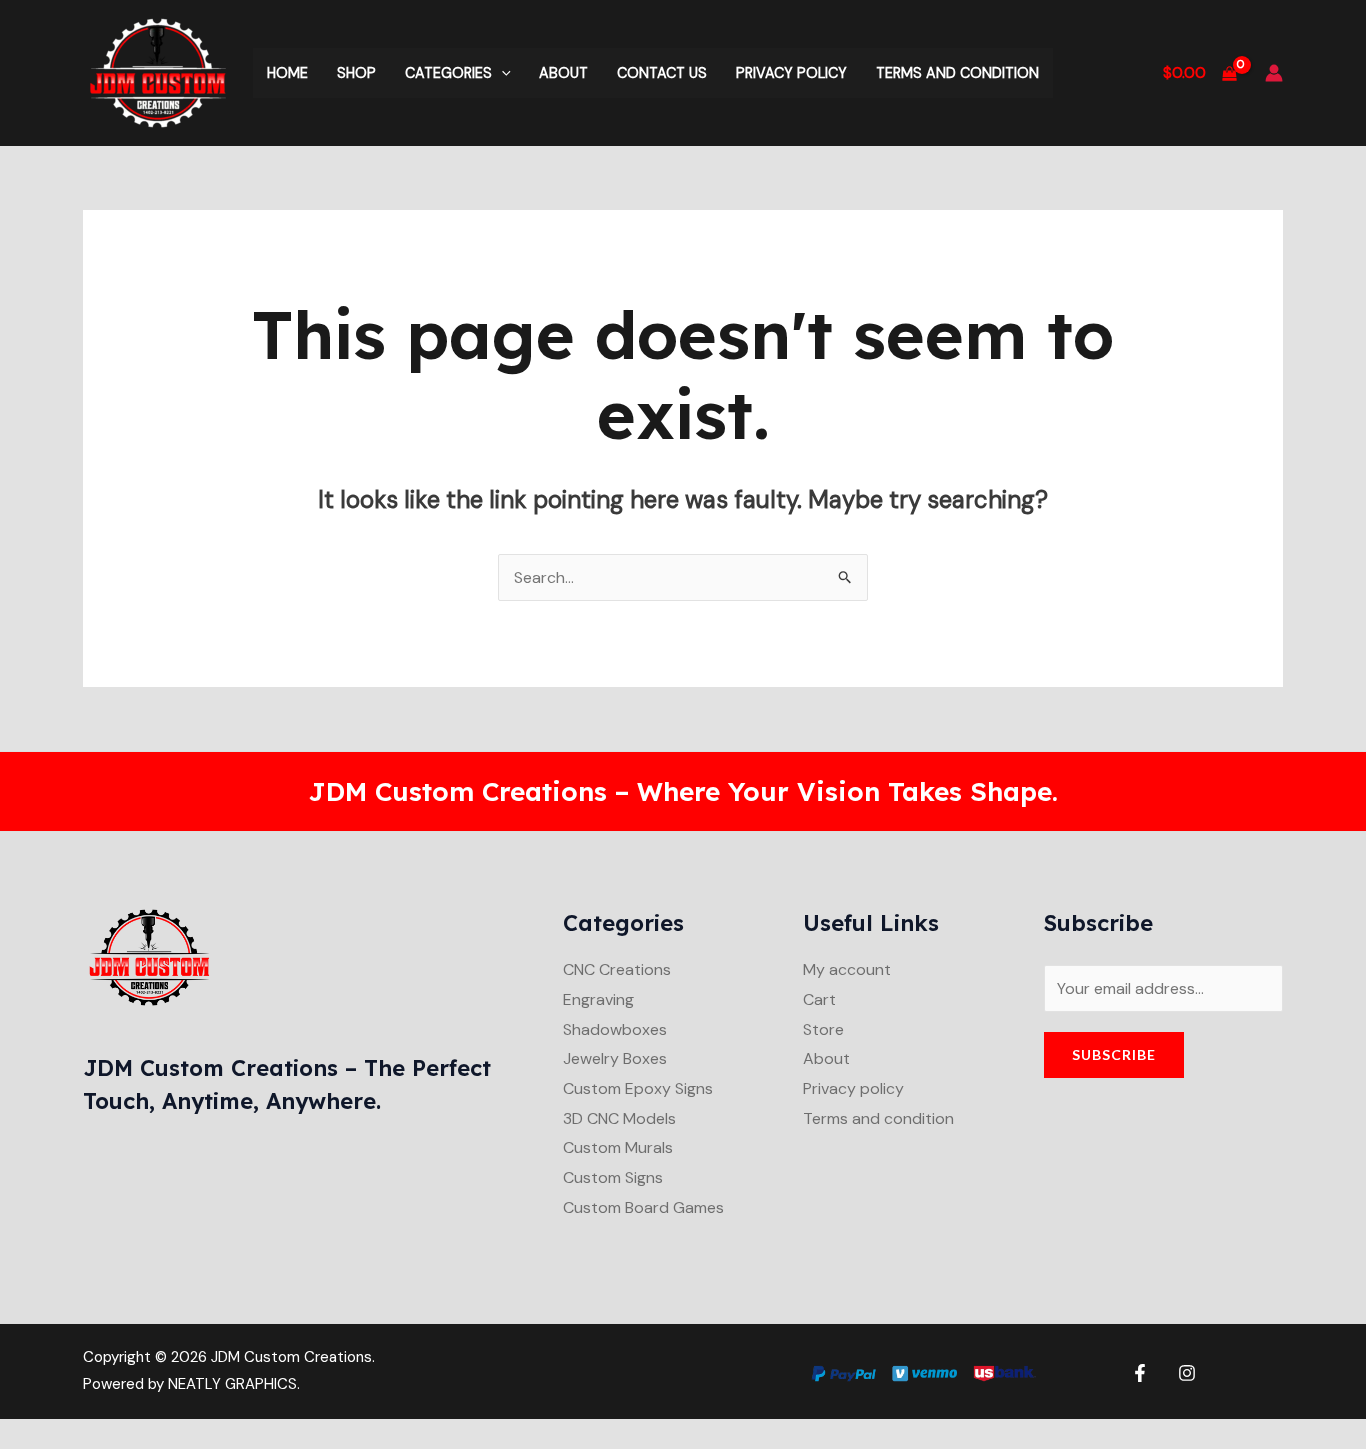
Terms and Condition (957, 73)
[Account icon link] (1274, 73)
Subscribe (1114, 1054)
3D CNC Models (619, 1118)
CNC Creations (617, 969)
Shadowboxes (615, 1029)
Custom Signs (613, 1177)
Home (287, 73)
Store (823, 1029)
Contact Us (662, 73)
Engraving (598, 999)
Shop (356, 73)
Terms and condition (878, 1118)
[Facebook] (1140, 1373)
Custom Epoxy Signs (638, 1088)
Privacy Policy (791, 73)
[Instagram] (1187, 1373)
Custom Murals (618, 1147)
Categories (448, 73)
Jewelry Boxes (615, 1058)
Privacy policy (853, 1088)
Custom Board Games (643, 1207)
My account (847, 969)
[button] (501, 73)
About (563, 73)
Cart (819, 999)
